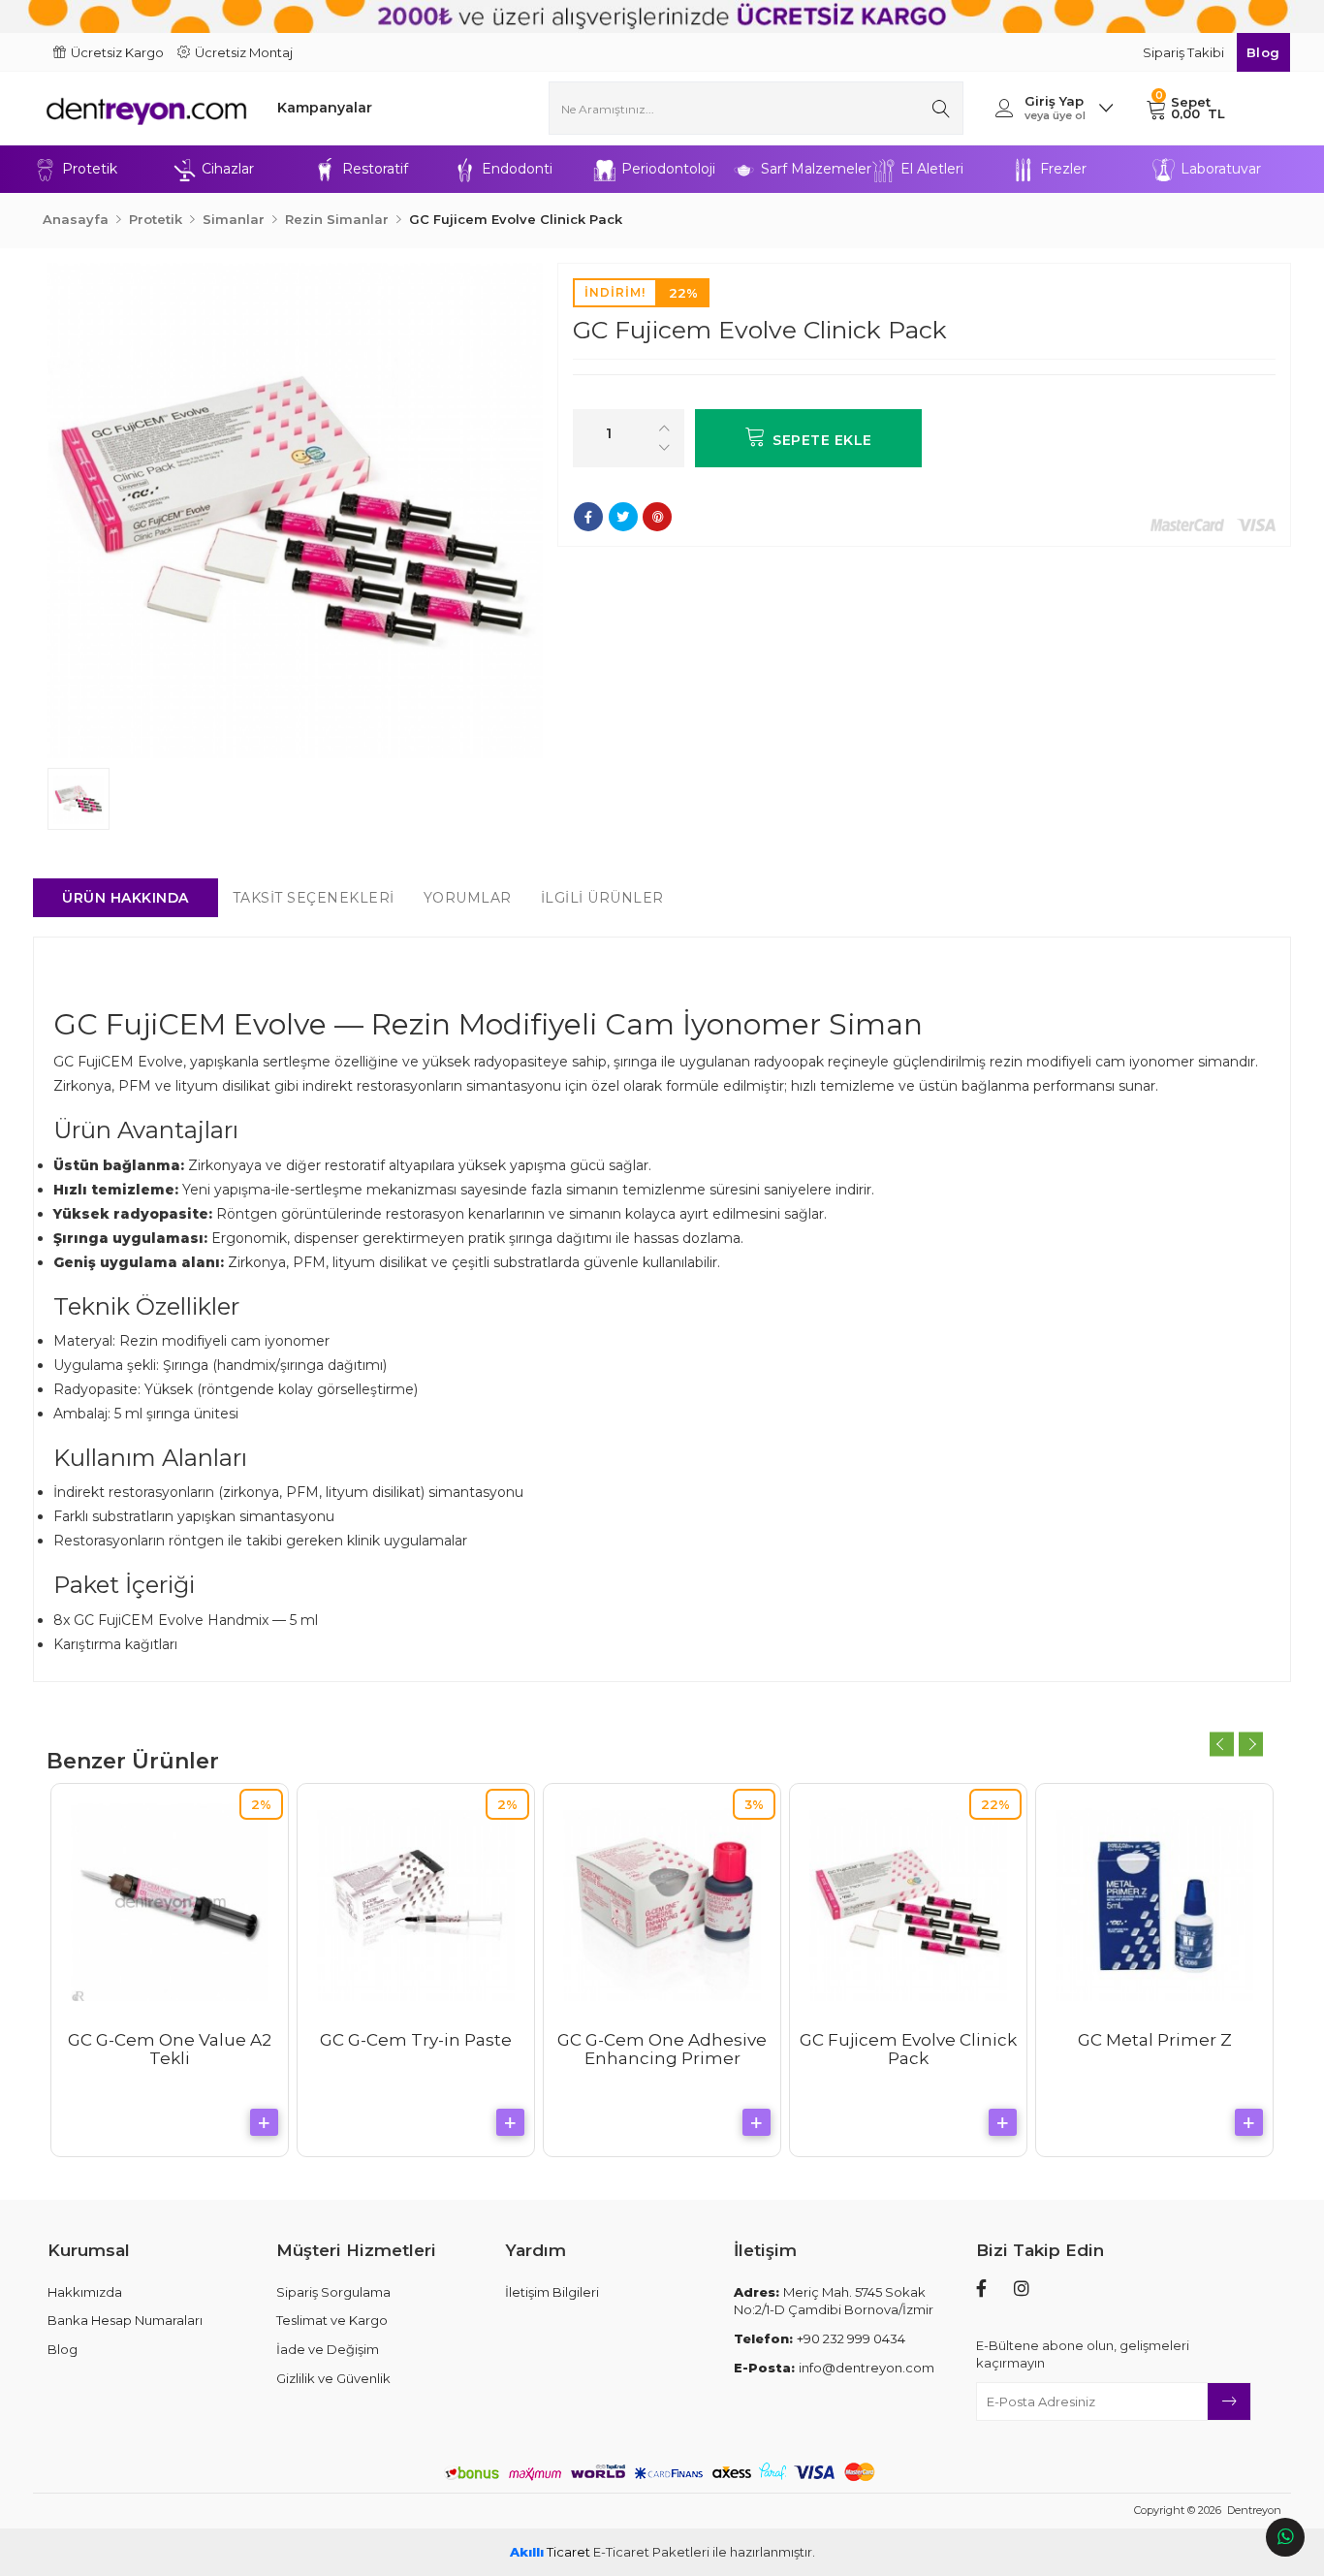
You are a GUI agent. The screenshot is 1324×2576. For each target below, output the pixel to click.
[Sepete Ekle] (264, 2122)
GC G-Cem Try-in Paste (416, 2040)
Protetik (90, 169)
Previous (1222, 1744)
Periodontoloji (668, 169)
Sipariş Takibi (1185, 52)
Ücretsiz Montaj (244, 52)
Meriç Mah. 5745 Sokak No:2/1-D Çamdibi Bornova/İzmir (834, 2301)
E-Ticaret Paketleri (651, 2552)
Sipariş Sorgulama (333, 2292)
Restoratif (375, 169)
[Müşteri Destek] (1285, 2537)
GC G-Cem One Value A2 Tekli (170, 2049)
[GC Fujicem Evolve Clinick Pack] (295, 510)
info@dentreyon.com (834, 2368)
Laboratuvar (1221, 169)
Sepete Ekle (822, 440)
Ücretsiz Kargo (117, 52)
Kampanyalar (325, 108)
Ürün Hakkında (126, 898)
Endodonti (517, 169)
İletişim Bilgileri (552, 2292)
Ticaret (550, 2552)
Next (1251, 1744)
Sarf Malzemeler (816, 169)
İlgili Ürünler (602, 898)
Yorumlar (468, 898)
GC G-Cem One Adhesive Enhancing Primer (662, 2049)
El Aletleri (932, 169)
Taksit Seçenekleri (314, 898)
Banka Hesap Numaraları (125, 2320)
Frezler (1063, 169)
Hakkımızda (85, 2292)
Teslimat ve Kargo (332, 2320)
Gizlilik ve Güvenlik (333, 2378)
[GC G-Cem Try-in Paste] (416, 1902)
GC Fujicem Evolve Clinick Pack (908, 2049)
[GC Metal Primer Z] (1154, 1902)
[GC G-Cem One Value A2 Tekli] (170, 1902)
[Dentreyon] (146, 108)
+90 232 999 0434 (820, 2338)
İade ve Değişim (328, 2349)
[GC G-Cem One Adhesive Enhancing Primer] (662, 1902)
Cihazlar (228, 169)
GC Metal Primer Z (1155, 2040)
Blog (1263, 52)
